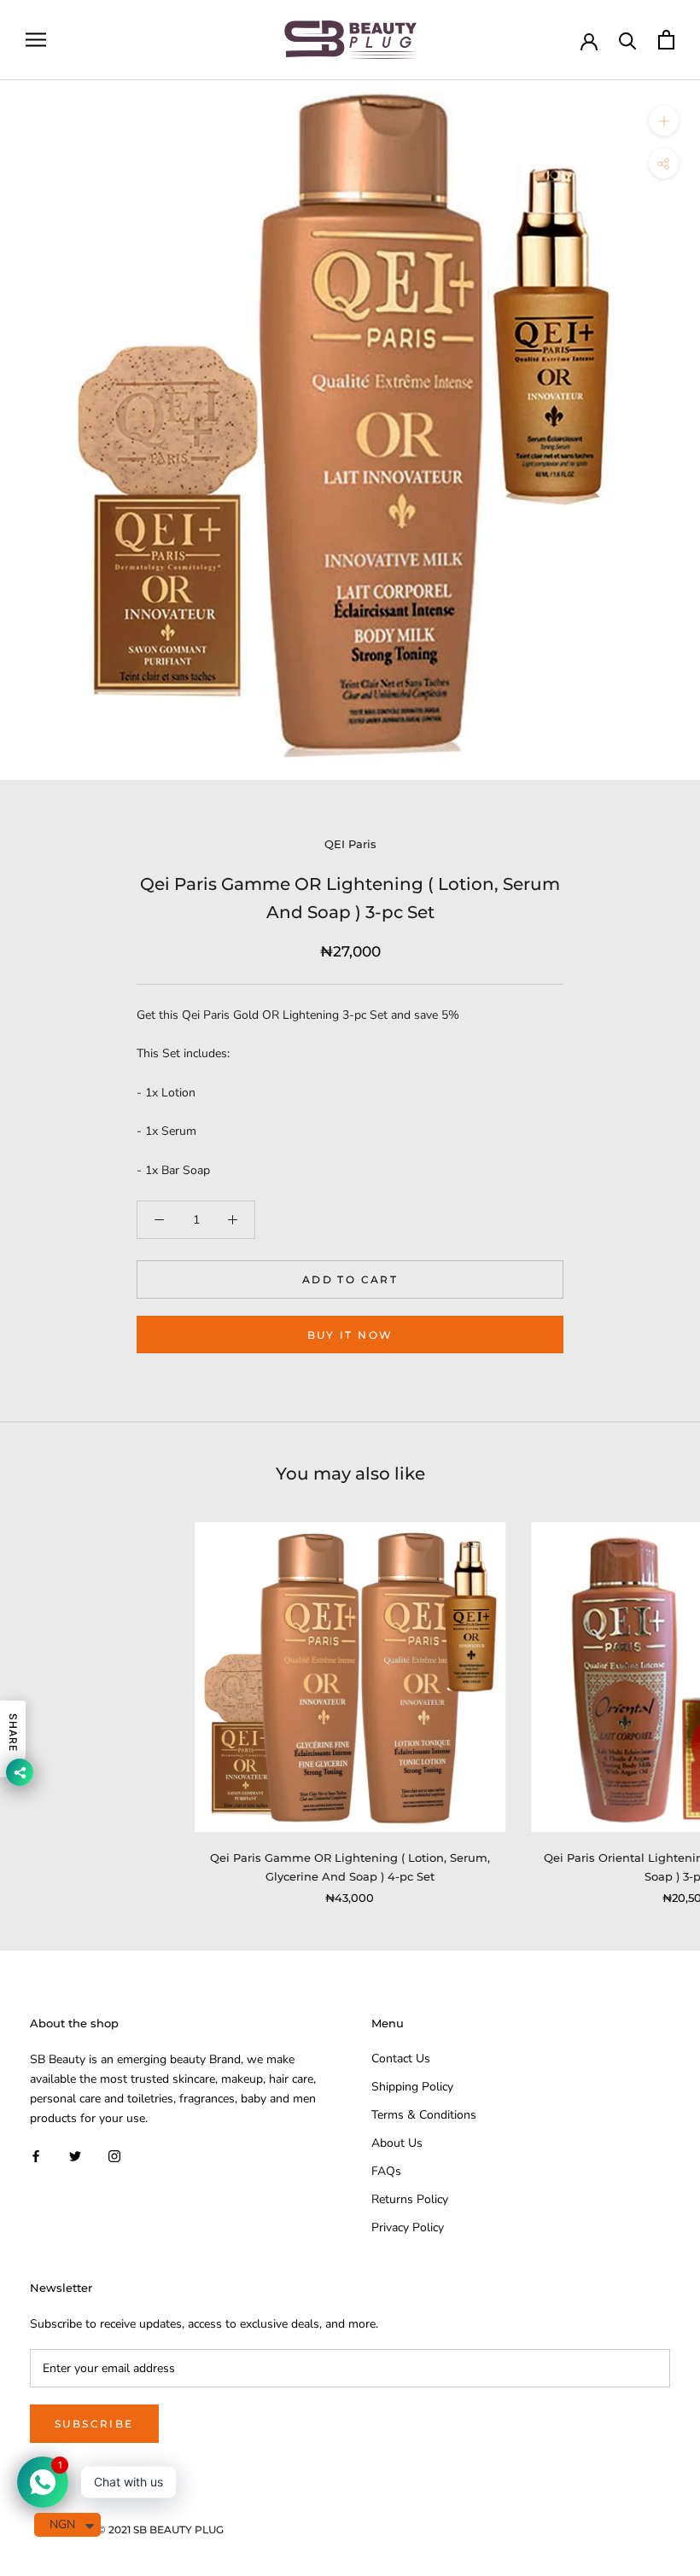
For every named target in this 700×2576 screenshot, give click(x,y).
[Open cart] (666, 40)
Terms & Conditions (424, 2115)
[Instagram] (114, 2155)
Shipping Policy (412, 2087)
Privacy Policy (408, 2227)
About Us (397, 2143)
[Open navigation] (36, 40)
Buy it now (350, 1335)
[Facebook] (36, 2155)
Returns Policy (410, 2199)
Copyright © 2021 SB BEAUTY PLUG (133, 2529)
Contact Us (401, 2058)
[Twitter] (75, 2155)
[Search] (628, 40)
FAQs (386, 2171)
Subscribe (94, 2424)
